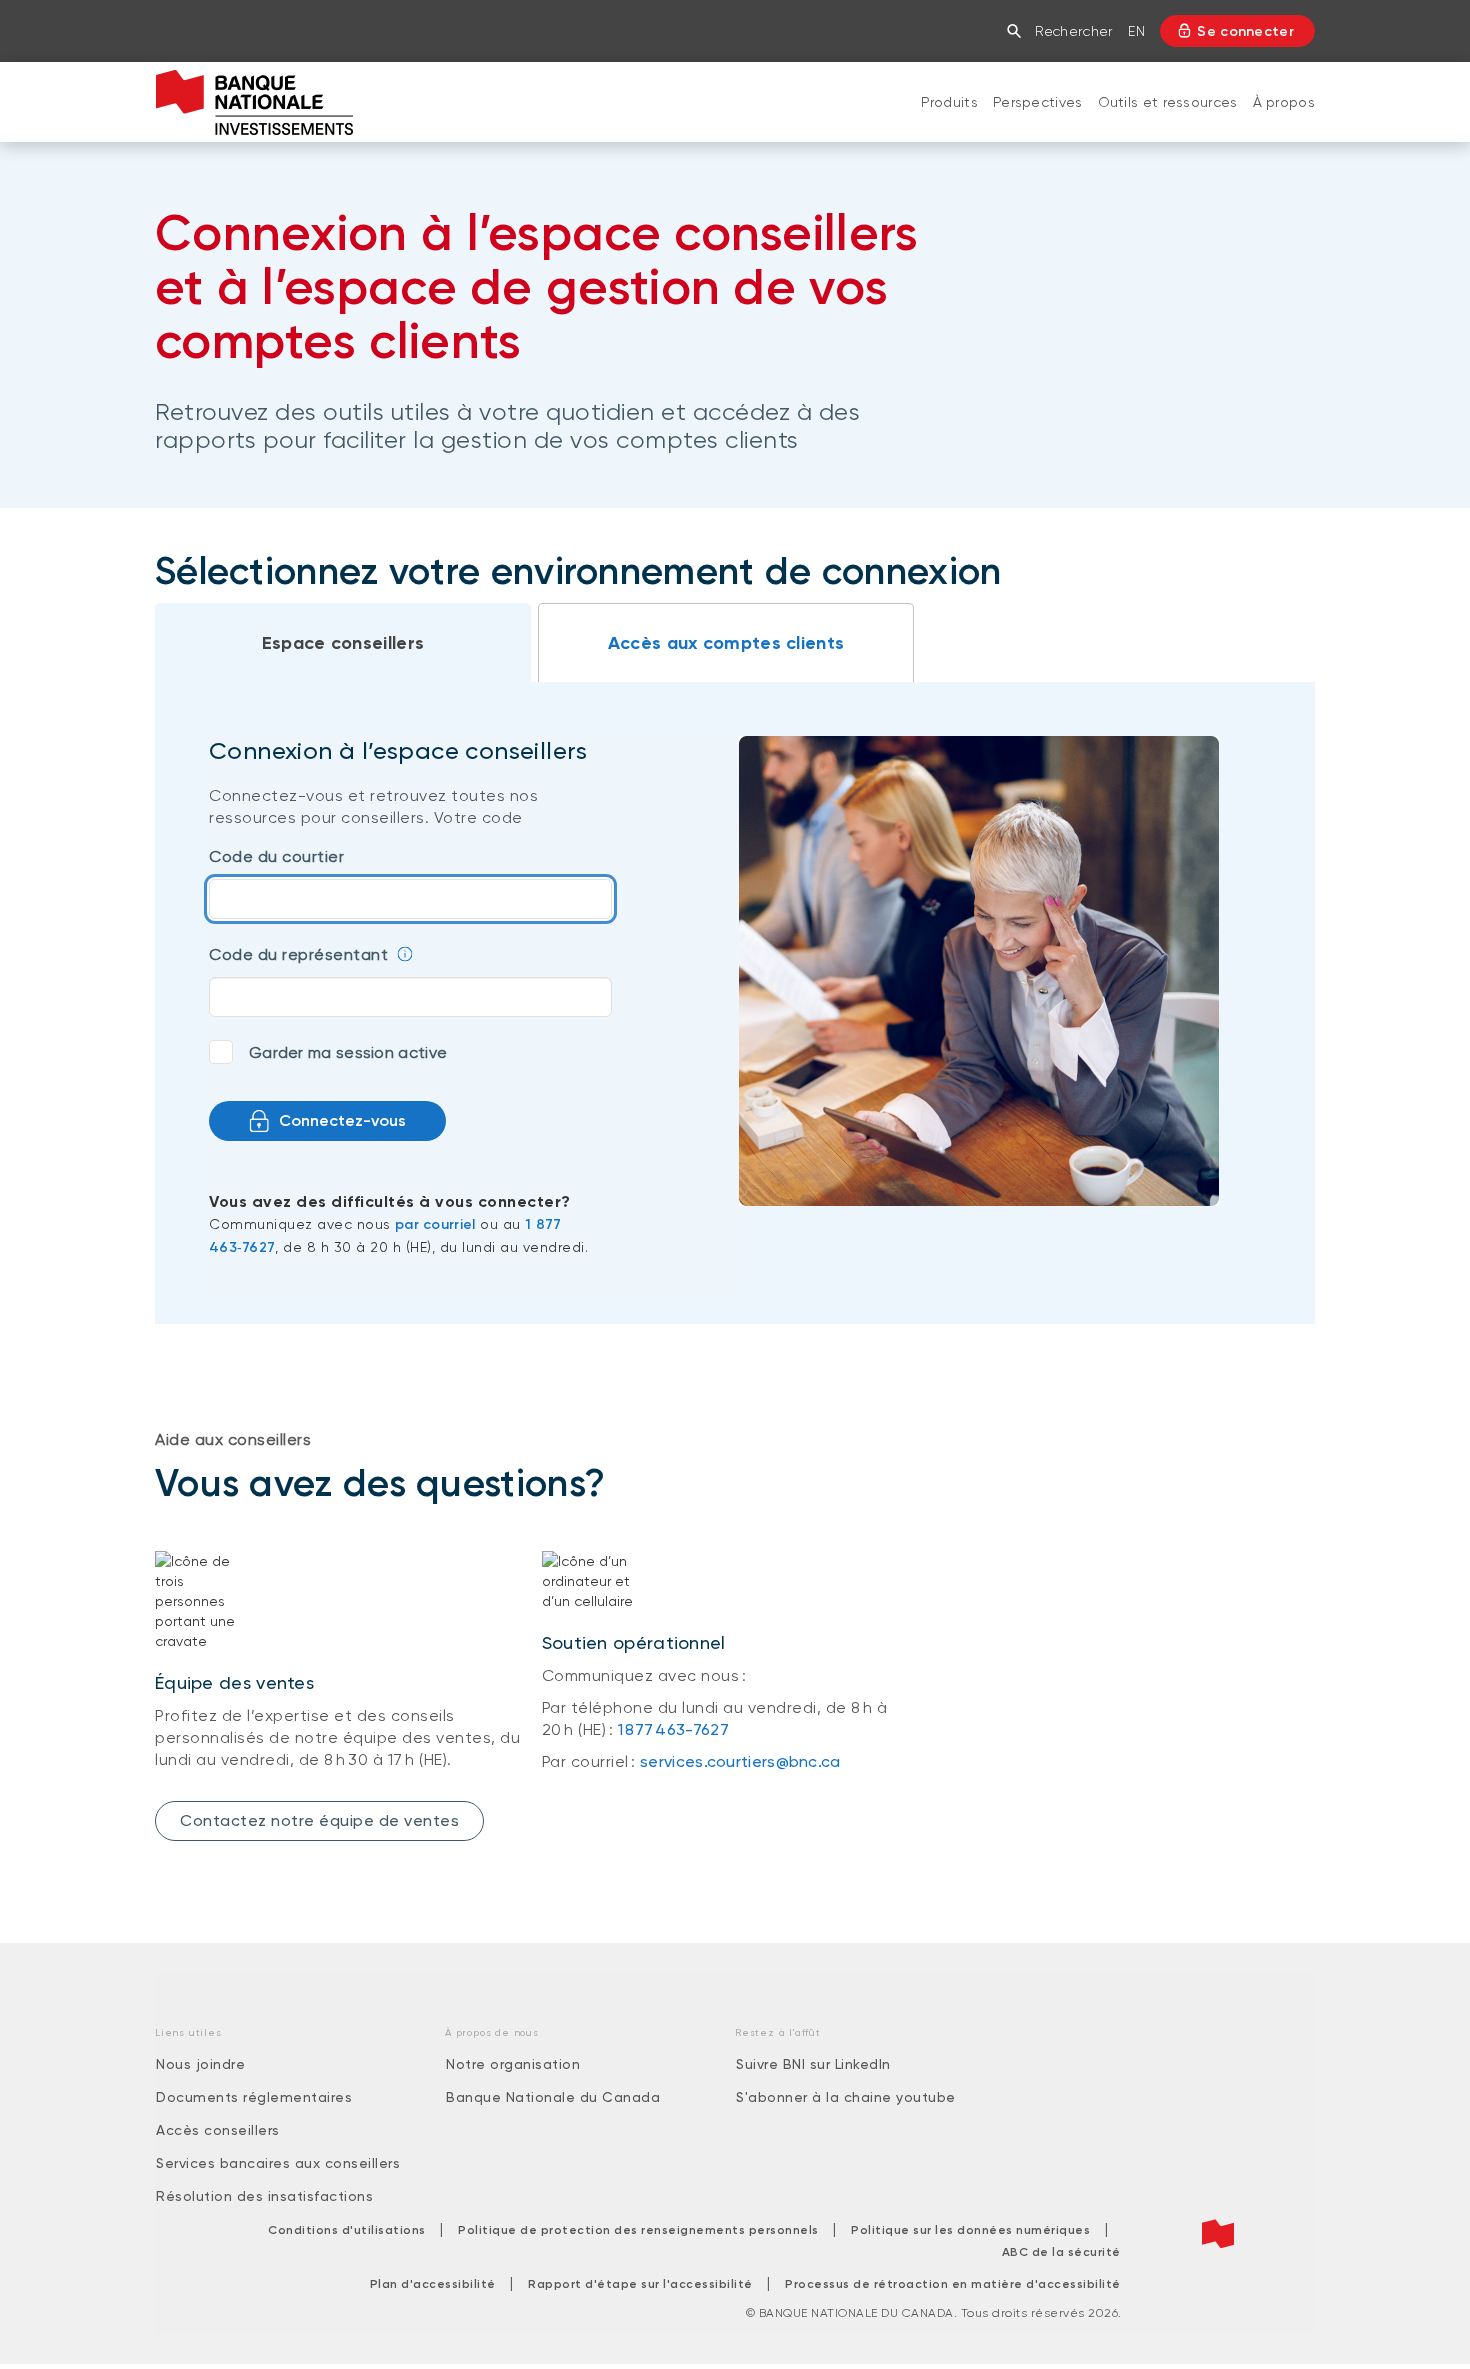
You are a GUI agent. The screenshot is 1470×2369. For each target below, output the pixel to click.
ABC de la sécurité (1061, 2252)
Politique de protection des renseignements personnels (638, 2230)
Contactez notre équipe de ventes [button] (319, 1820)
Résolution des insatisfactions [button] (264, 2196)
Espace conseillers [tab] (343, 643)
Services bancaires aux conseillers (278, 2163)
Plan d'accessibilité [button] (433, 2284)
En (1136, 31)
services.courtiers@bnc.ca (740, 1761)
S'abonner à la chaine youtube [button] (846, 2097)
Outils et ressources (1168, 102)
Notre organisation (513, 2064)
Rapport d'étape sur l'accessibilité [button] (640, 2284)
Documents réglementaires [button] (254, 2097)
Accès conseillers (218, 2130)
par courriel (435, 1224)
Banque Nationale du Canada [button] (553, 2097)
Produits (949, 102)
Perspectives (1038, 102)
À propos (1284, 102)
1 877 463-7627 (673, 1729)
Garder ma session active (348, 1052)
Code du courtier (276, 856)
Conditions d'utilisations (347, 2230)
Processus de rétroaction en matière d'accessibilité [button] (953, 2284)
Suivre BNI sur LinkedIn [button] (813, 2064)
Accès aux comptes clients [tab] (726, 643)
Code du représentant (298, 954)
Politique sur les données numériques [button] (970, 2230)
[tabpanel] (735, 1003)
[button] (1018, 31)
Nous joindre (200, 2064)
